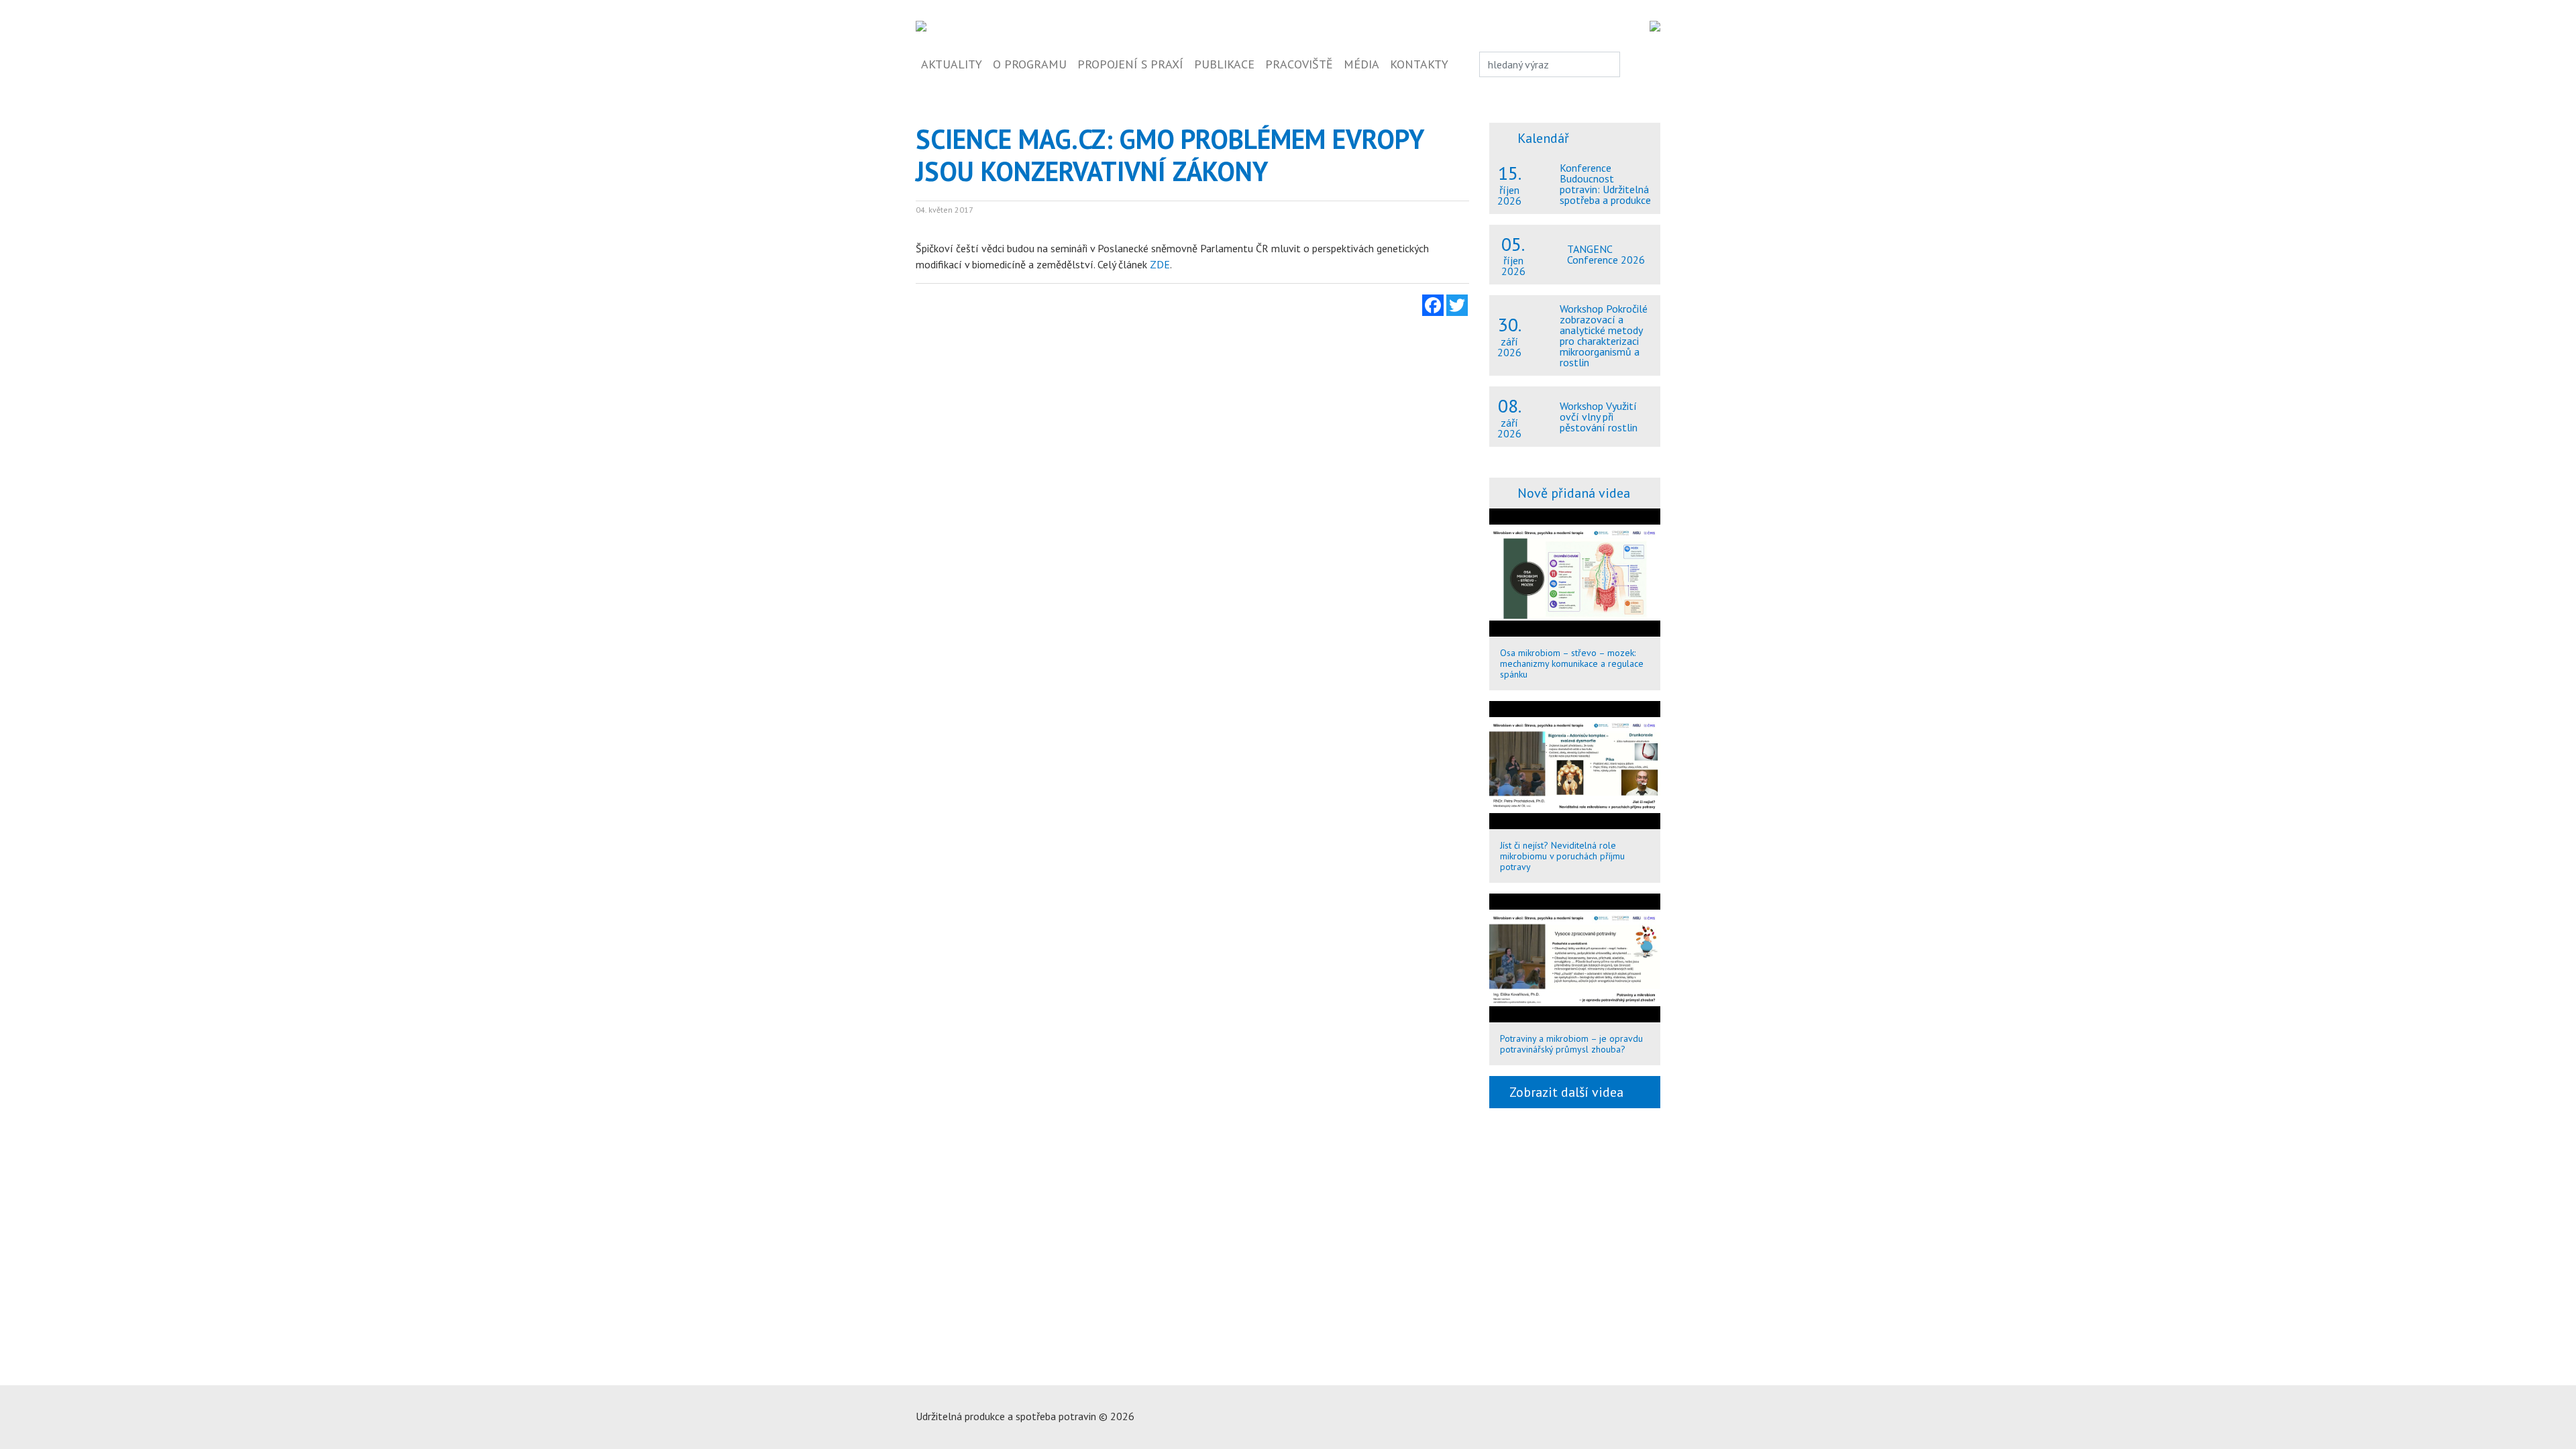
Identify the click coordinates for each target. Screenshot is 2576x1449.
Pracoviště (1299, 64)
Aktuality (952, 64)
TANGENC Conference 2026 (1606, 254)
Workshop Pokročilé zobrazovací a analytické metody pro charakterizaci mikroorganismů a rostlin (1604, 335)
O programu (1030, 64)
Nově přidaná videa (1574, 493)
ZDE (1160, 264)
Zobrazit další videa (1570, 1092)
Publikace (1224, 64)
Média (1361, 64)
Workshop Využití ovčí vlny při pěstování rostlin (1599, 417)
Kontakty (1419, 64)
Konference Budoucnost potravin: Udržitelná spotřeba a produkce (1605, 184)
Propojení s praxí (1130, 64)
